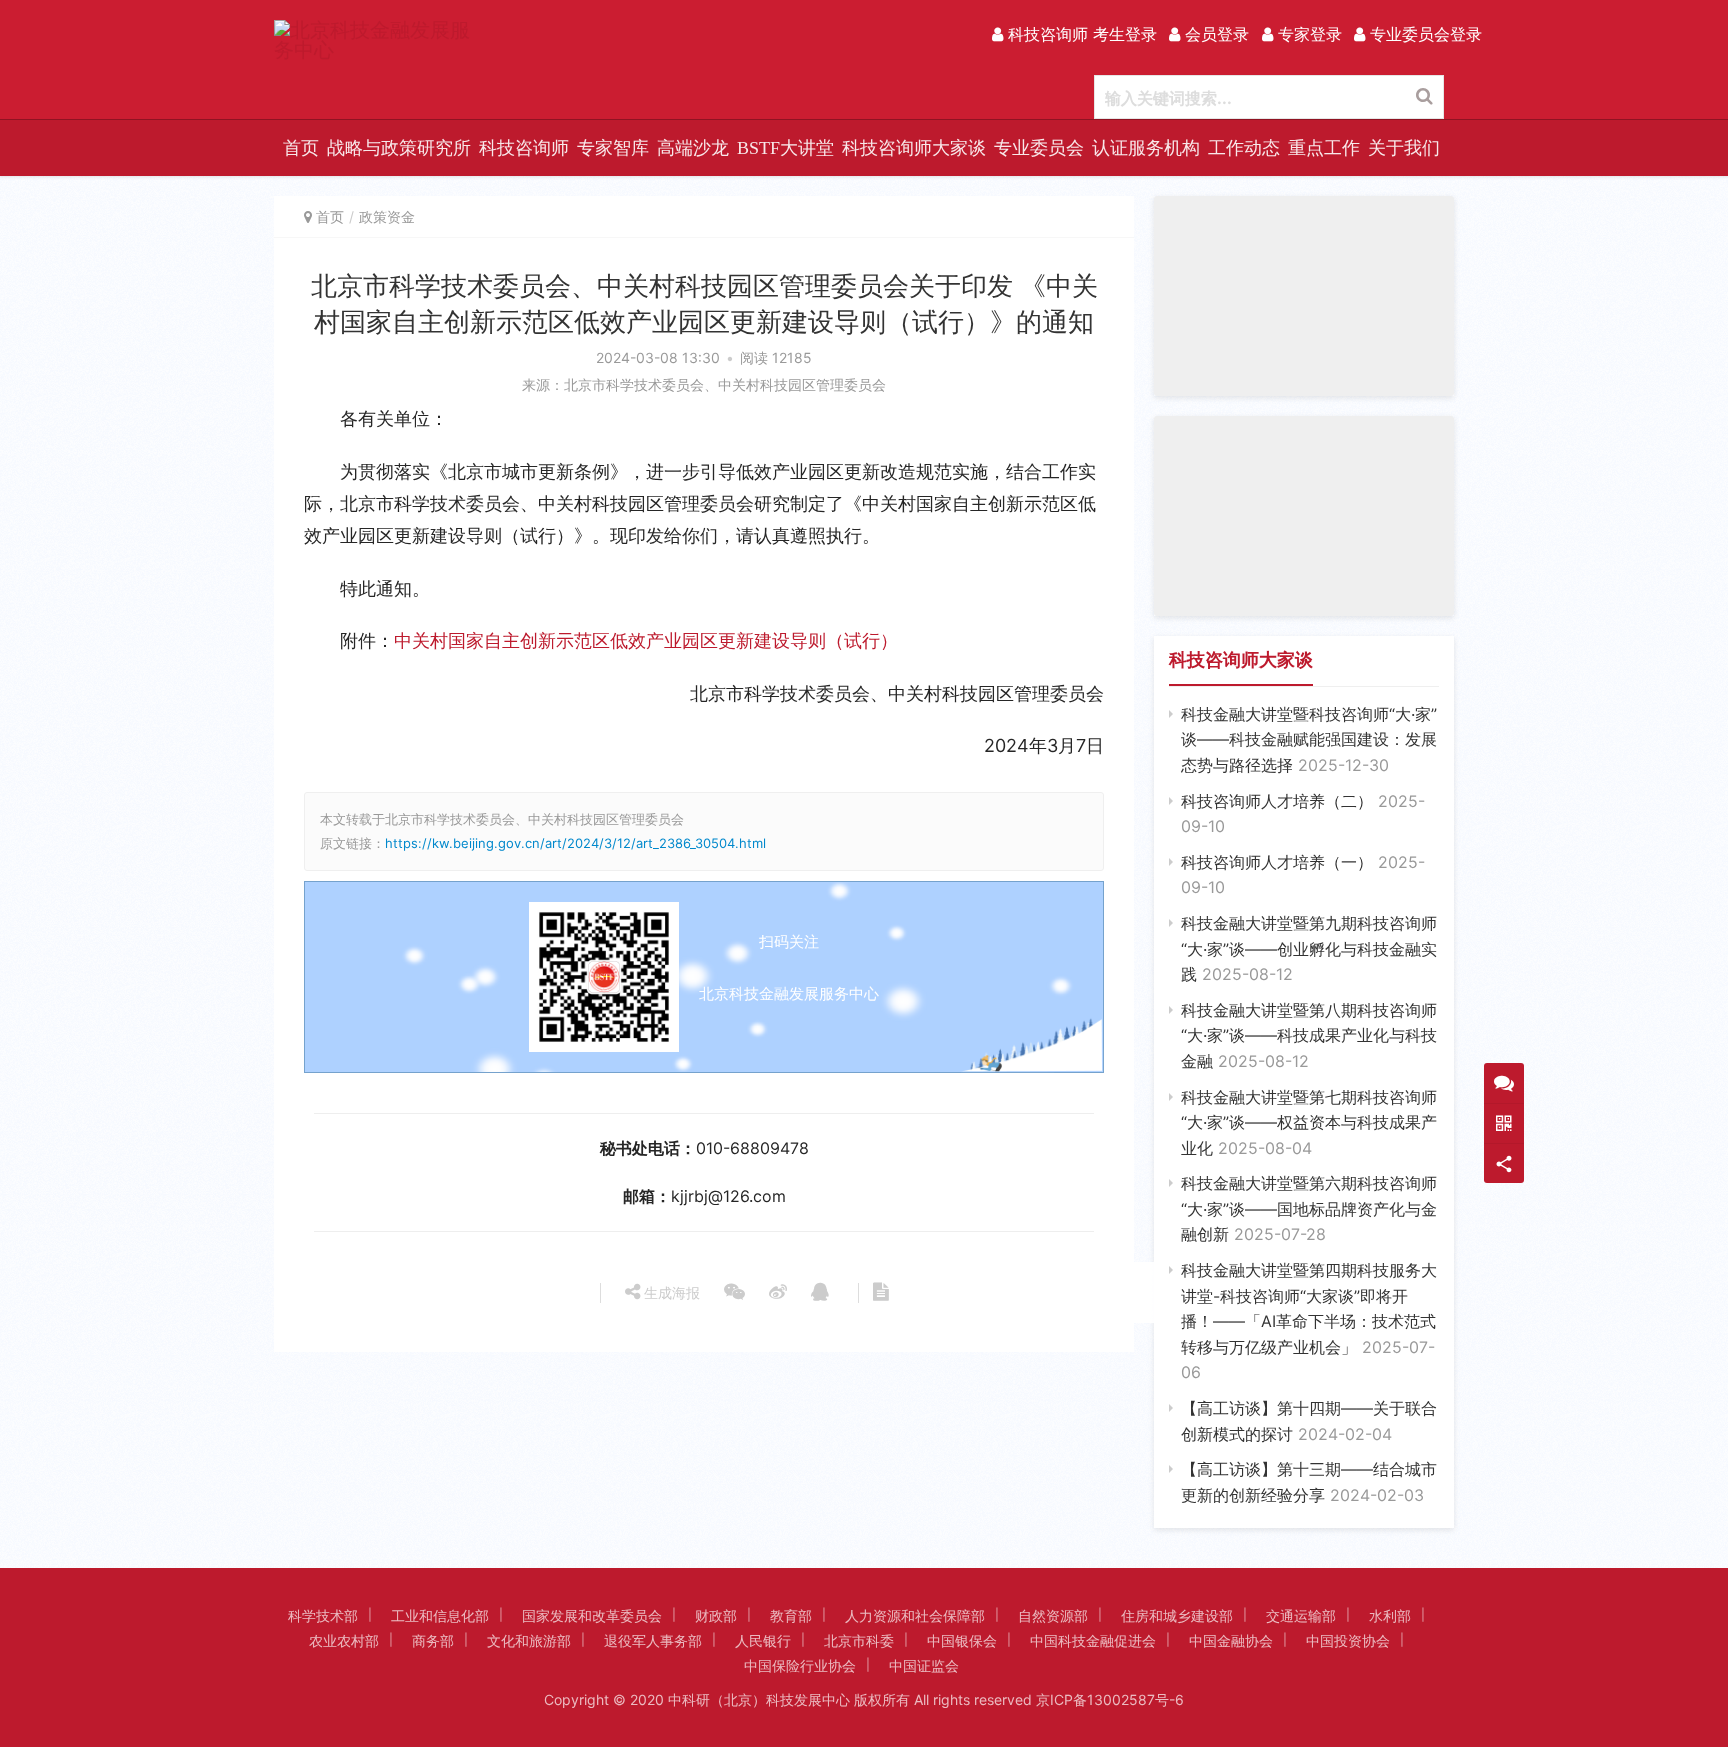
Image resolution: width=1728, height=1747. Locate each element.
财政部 (716, 1615)
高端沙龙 (693, 148)
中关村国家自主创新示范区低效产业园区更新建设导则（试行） (646, 640)
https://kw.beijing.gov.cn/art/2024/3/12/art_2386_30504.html (575, 843)
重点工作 (1324, 148)
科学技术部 (323, 1615)
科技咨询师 (524, 148)
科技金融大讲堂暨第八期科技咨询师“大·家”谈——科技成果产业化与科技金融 (1309, 1035)
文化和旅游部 (529, 1640)
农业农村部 (344, 1640)
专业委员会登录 (1423, 34)
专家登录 (1307, 34)
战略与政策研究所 (399, 148)
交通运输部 (1301, 1615)
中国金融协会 (1231, 1640)
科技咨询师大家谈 (914, 148)
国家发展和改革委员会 (592, 1615)
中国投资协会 (1348, 1640)
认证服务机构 (1146, 148)
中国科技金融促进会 (1093, 1640)
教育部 (791, 1615)
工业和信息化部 (440, 1615)
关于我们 (1404, 148)
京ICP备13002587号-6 (1110, 1699)
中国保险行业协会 (800, 1665)
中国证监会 (924, 1665)
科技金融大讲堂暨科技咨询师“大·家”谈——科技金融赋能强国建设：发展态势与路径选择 (1309, 739)
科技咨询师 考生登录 (1080, 34)
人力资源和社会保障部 (915, 1615)
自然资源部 (1053, 1615)
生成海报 (670, 1292)
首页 (301, 148)
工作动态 (1244, 148)
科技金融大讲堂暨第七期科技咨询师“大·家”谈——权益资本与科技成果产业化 (1309, 1122)
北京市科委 (859, 1640)
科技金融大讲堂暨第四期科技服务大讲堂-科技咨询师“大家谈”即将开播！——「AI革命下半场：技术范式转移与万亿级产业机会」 (1309, 1321)
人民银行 (763, 1640)
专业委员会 (1039, 148)
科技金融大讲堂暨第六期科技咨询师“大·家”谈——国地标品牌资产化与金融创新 (1309, 1208)
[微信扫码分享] (734, 1293)
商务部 (433, 1640)
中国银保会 (962, 1640)
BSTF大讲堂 (785, 148)
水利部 (1390, 1615)
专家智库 (613, 148)
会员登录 (1214, 34)
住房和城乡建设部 (1177, 1615)
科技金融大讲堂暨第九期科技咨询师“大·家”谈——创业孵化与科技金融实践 (1309, 948)
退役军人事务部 (653, 1640)
